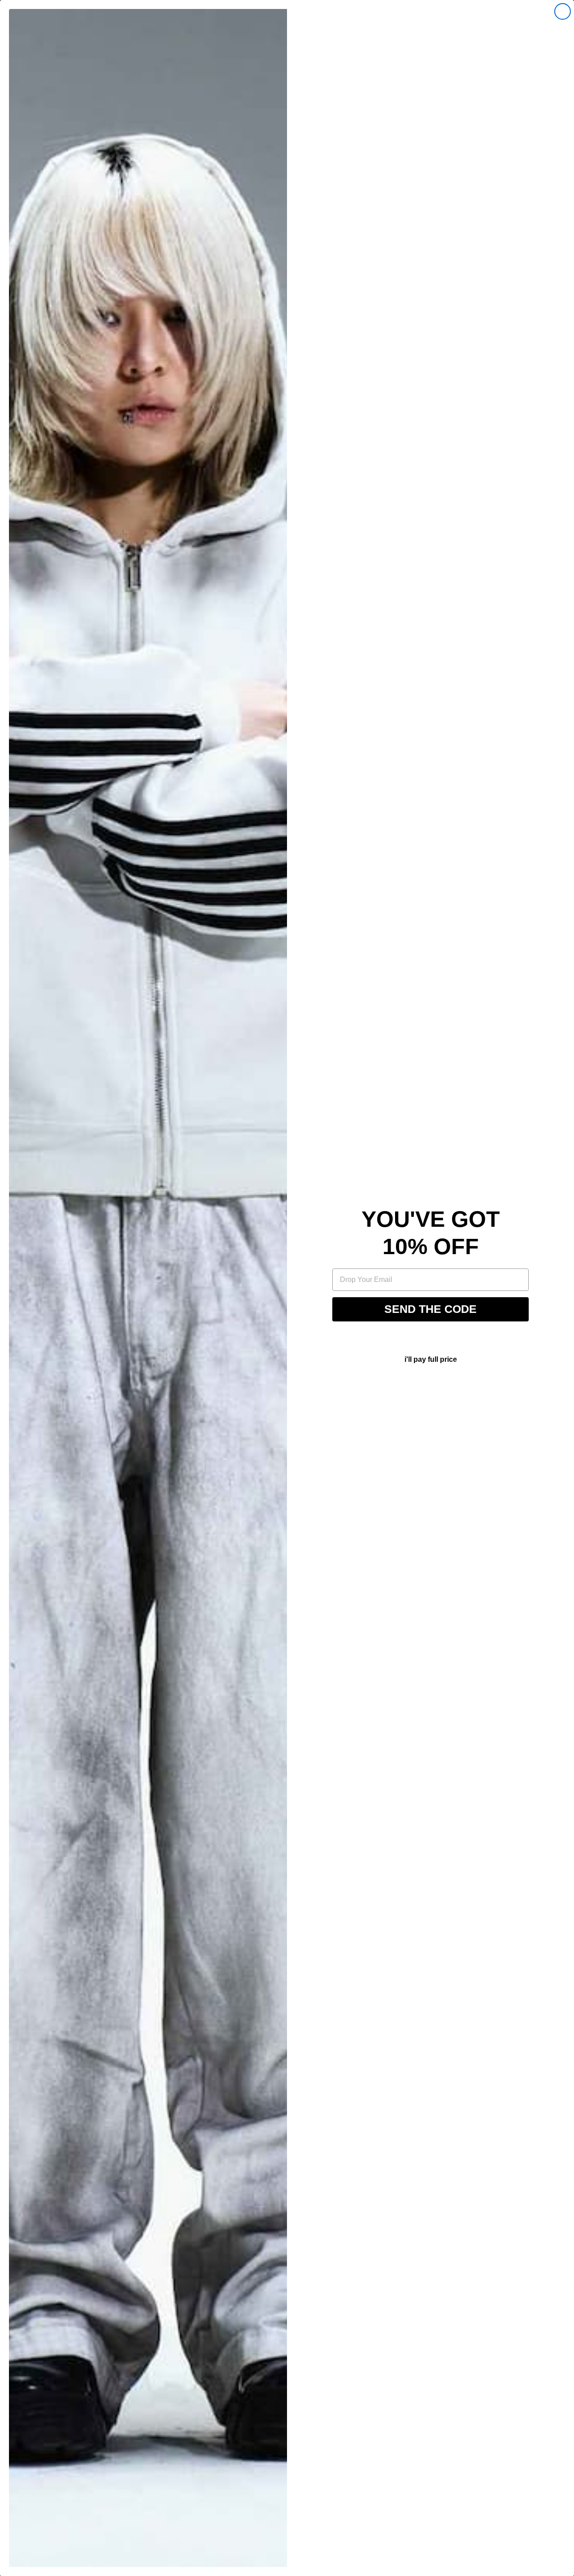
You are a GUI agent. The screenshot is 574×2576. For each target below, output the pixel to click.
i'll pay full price (431, 1359)
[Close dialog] (563, 11)
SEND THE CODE (430, 1309)
